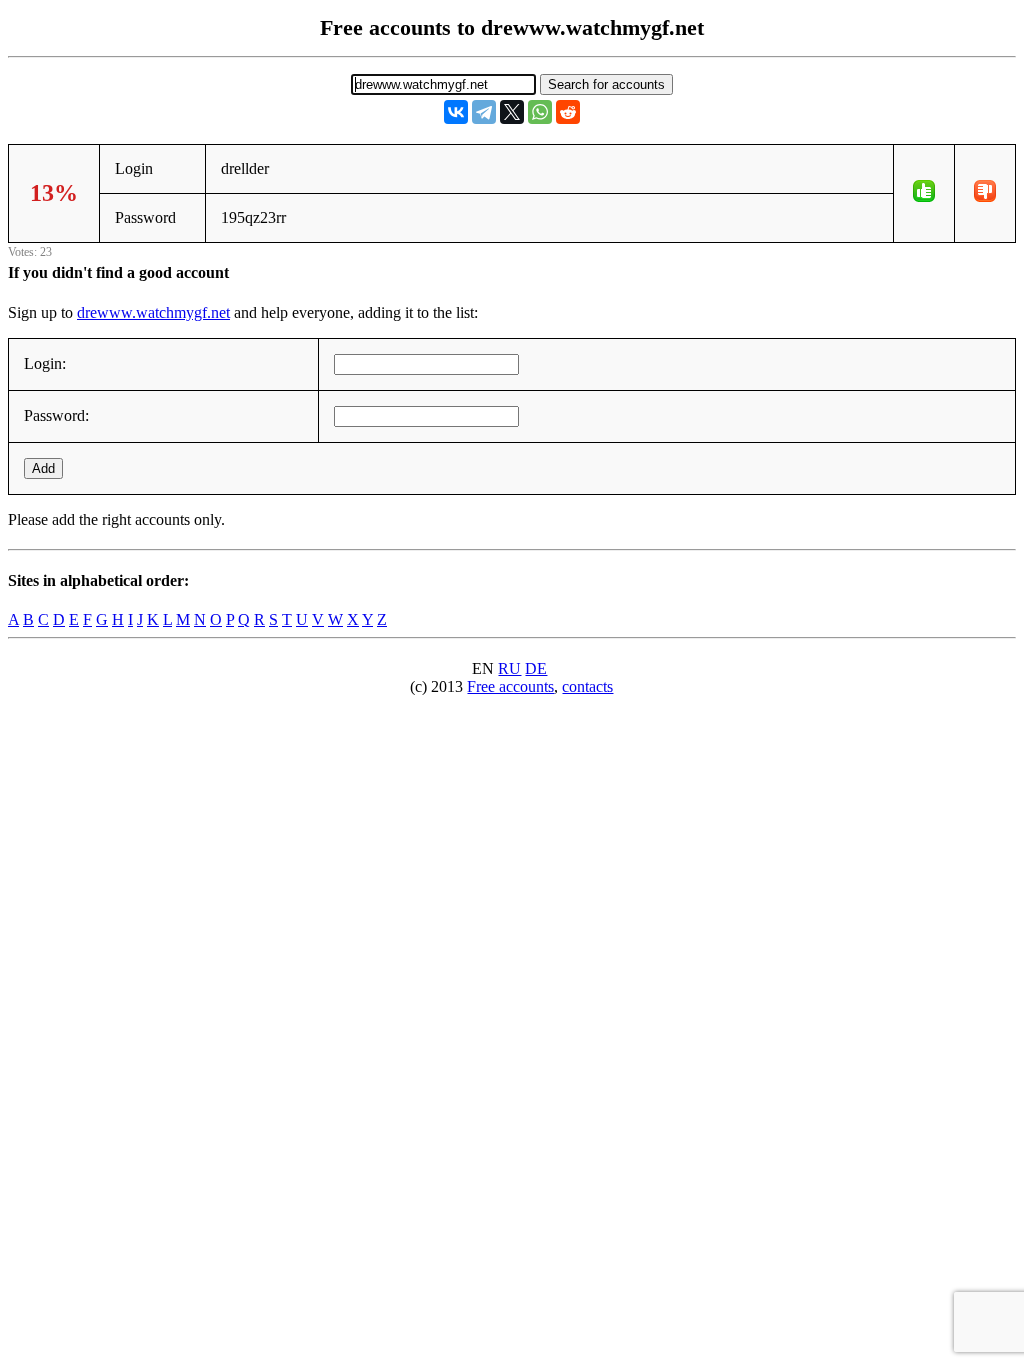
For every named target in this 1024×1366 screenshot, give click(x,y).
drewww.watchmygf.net (153, 312)
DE (536, 668)
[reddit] (568, 112)
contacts (587, 686)
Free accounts (510, 686)
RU (509, 668)
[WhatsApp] (540, 112)
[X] (512, 112)
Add (43, 468)
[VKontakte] (456, 112)
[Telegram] (484, 112)
